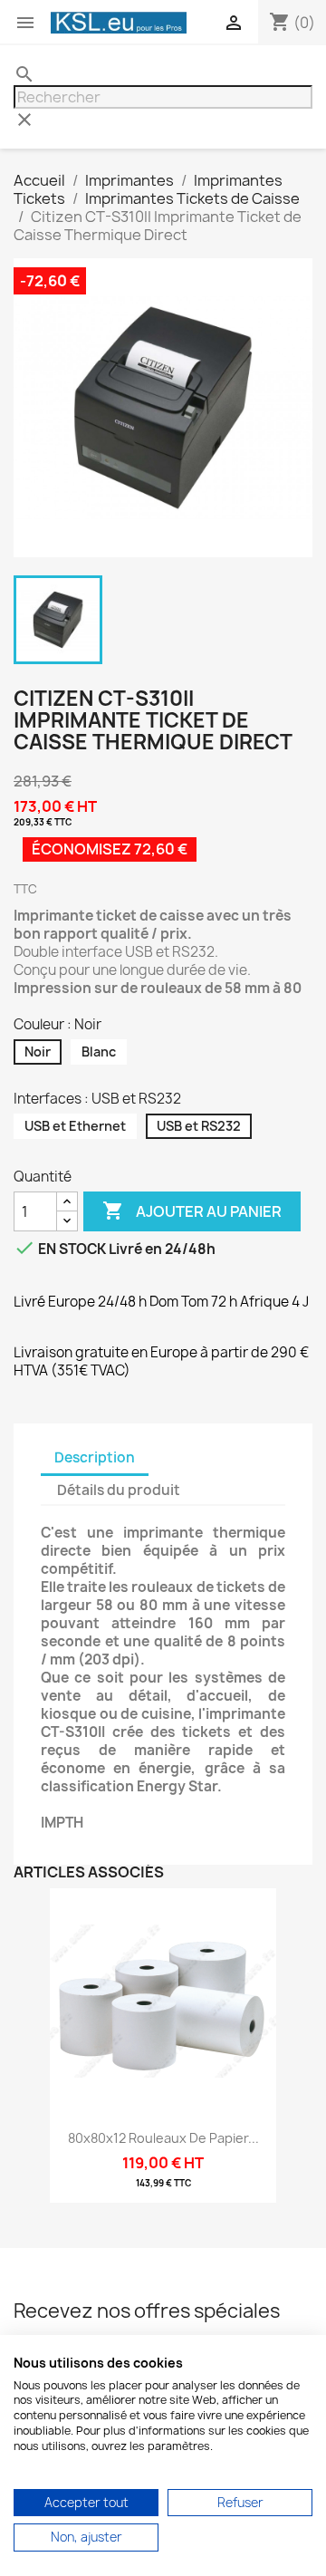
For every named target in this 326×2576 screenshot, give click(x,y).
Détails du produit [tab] (119, 1490)
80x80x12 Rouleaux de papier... (163, 2138)
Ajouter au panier (192, 1211)
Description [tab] (95, 1457)
